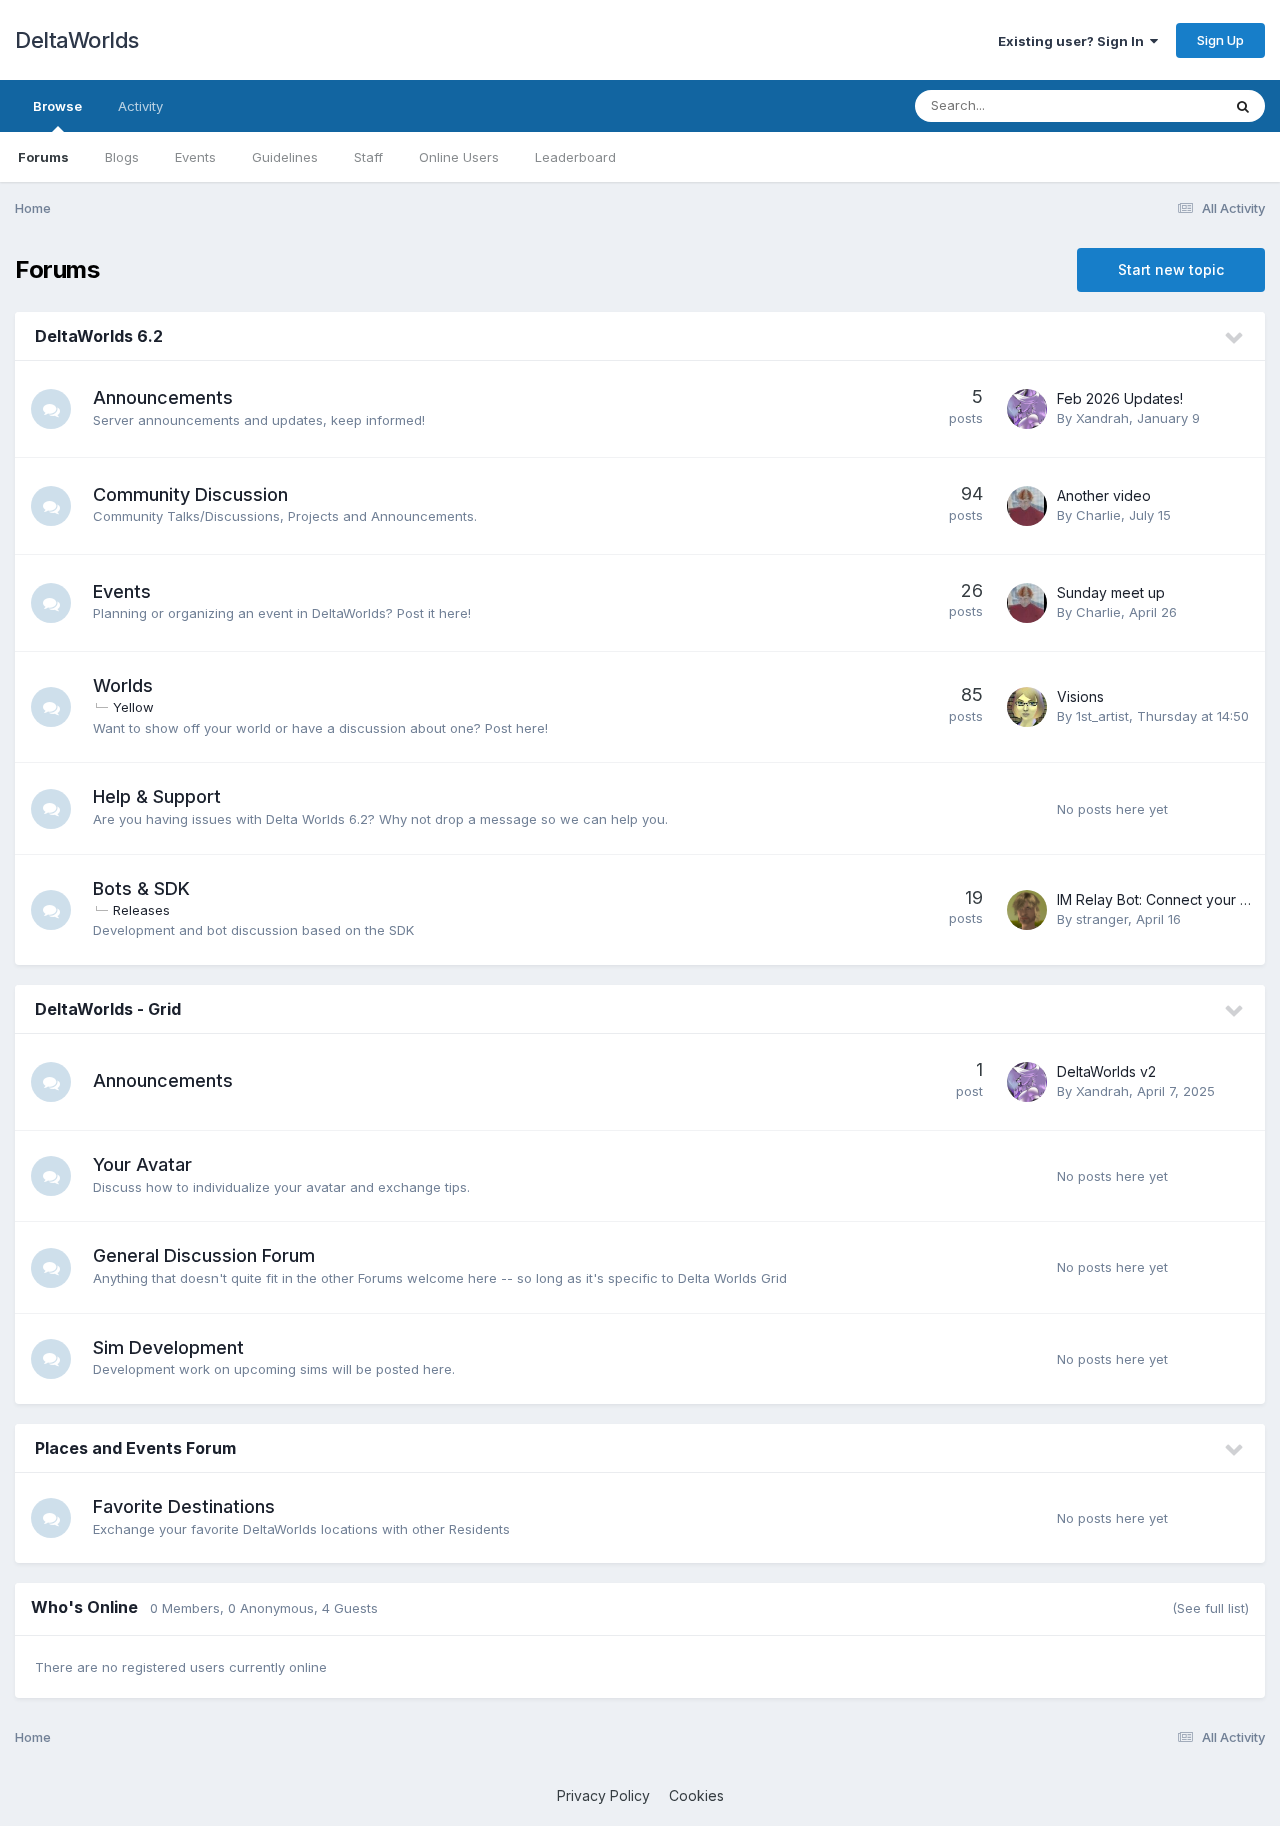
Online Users (459, 157)
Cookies (696, 1795)
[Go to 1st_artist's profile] (1027, 707)
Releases (141, 910)
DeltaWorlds (77, 40)
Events (195, 157)
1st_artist (1102, 716)
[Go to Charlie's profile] (1027, 506)
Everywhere (1159, 105)
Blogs (122, 157)
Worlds (123, 685)
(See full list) (1210, 1608)
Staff (368, 157)
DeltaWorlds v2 (1106, 1071)
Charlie (1098, 515)
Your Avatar (142, 1164)
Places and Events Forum (135, 1448)
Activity (140, 106)
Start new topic (1171, 269)
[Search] (1243, 106)
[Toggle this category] (1235, 338)
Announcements (163, 397)
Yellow (133, 707)
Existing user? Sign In (1074, 41)
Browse (57, 106)
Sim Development (168, 1347)
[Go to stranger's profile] (1027, 910)
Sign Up (1220, 40)
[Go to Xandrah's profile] (1027, 409)
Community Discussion (190, 494)
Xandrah (1102, 418)
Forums (43, 157)
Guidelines (285, 157)
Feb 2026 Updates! (1120, 398)
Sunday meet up (1111, 592)
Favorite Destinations (184, 1506)
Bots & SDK (141, 888)
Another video (1104, 495)
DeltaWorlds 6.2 (99, 336)
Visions (1080, 696)
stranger (1102, 919)
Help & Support (157, 796)
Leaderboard (575, 157)
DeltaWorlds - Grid (108, 1009)
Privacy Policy (603, 1795)
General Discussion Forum (204, 1255)
